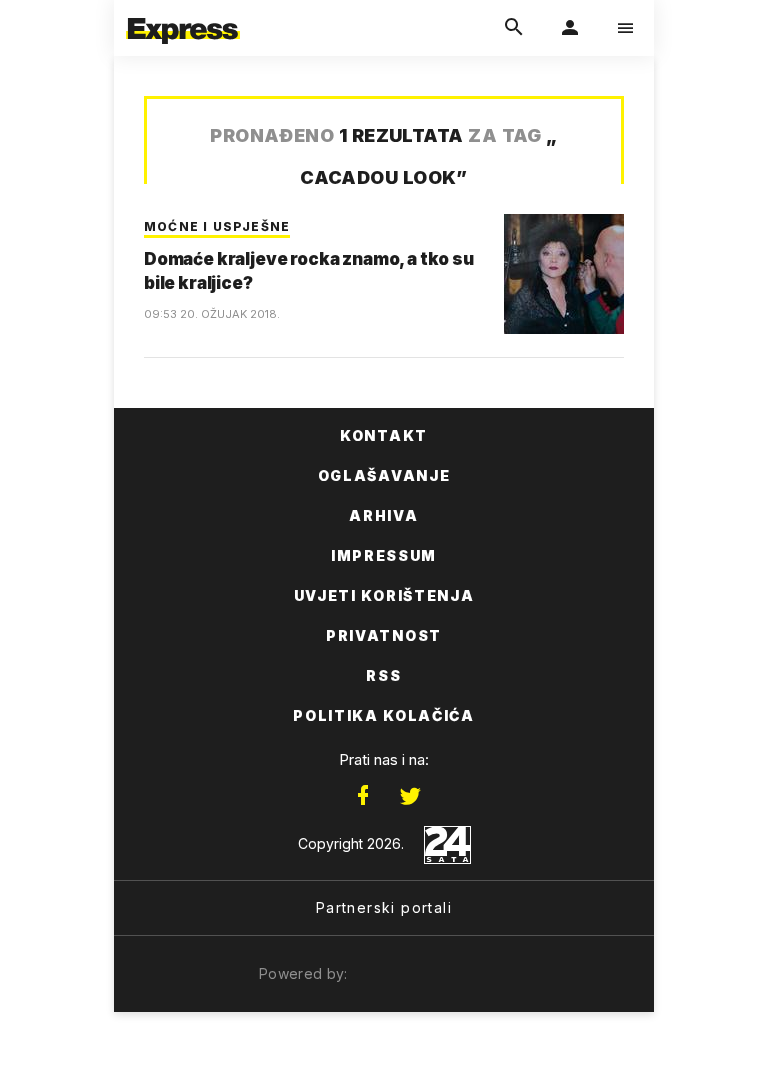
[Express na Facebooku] (363, 796)
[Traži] (514, 28)
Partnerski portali (384, 907)
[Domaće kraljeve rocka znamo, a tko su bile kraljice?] (564, 274)
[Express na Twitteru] (410, 796)
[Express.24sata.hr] (183, 13)
